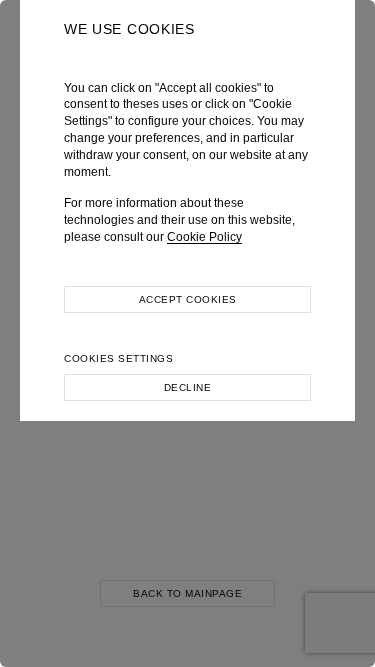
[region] (187, 333)
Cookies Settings (118, 358)
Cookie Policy (204, 237)
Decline (188, 387)
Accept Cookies (188, 299)
